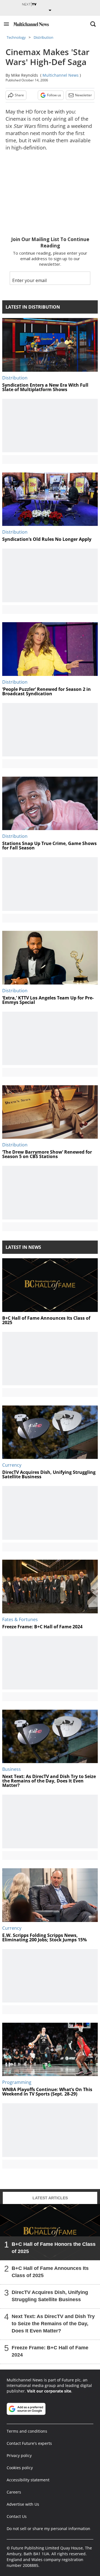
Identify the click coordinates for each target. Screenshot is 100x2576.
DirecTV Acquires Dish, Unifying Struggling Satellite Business (50, 2296)
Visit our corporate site (49, 2391)
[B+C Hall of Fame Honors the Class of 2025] (50, 2232)
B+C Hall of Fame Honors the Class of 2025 (54, 2248)
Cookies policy (20, 2468)
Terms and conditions (27, 2431)
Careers (14, 2492)
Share (19, 95)
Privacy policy (19, 2455)
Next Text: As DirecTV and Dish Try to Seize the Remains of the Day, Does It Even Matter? (53, 2324)
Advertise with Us (23, 2504)
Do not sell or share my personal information (48, 2529)
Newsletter (83, 95)
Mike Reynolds (25, 75)
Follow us (54, 95)
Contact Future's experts (29, 2443)
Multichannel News (61, 75)
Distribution (43, 37)
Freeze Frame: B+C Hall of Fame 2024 (50, 2351)
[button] (6, 24)
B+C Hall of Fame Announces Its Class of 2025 (50, 2272)
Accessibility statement (28, 2480)
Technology (16, 37)
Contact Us (17, 2516)
